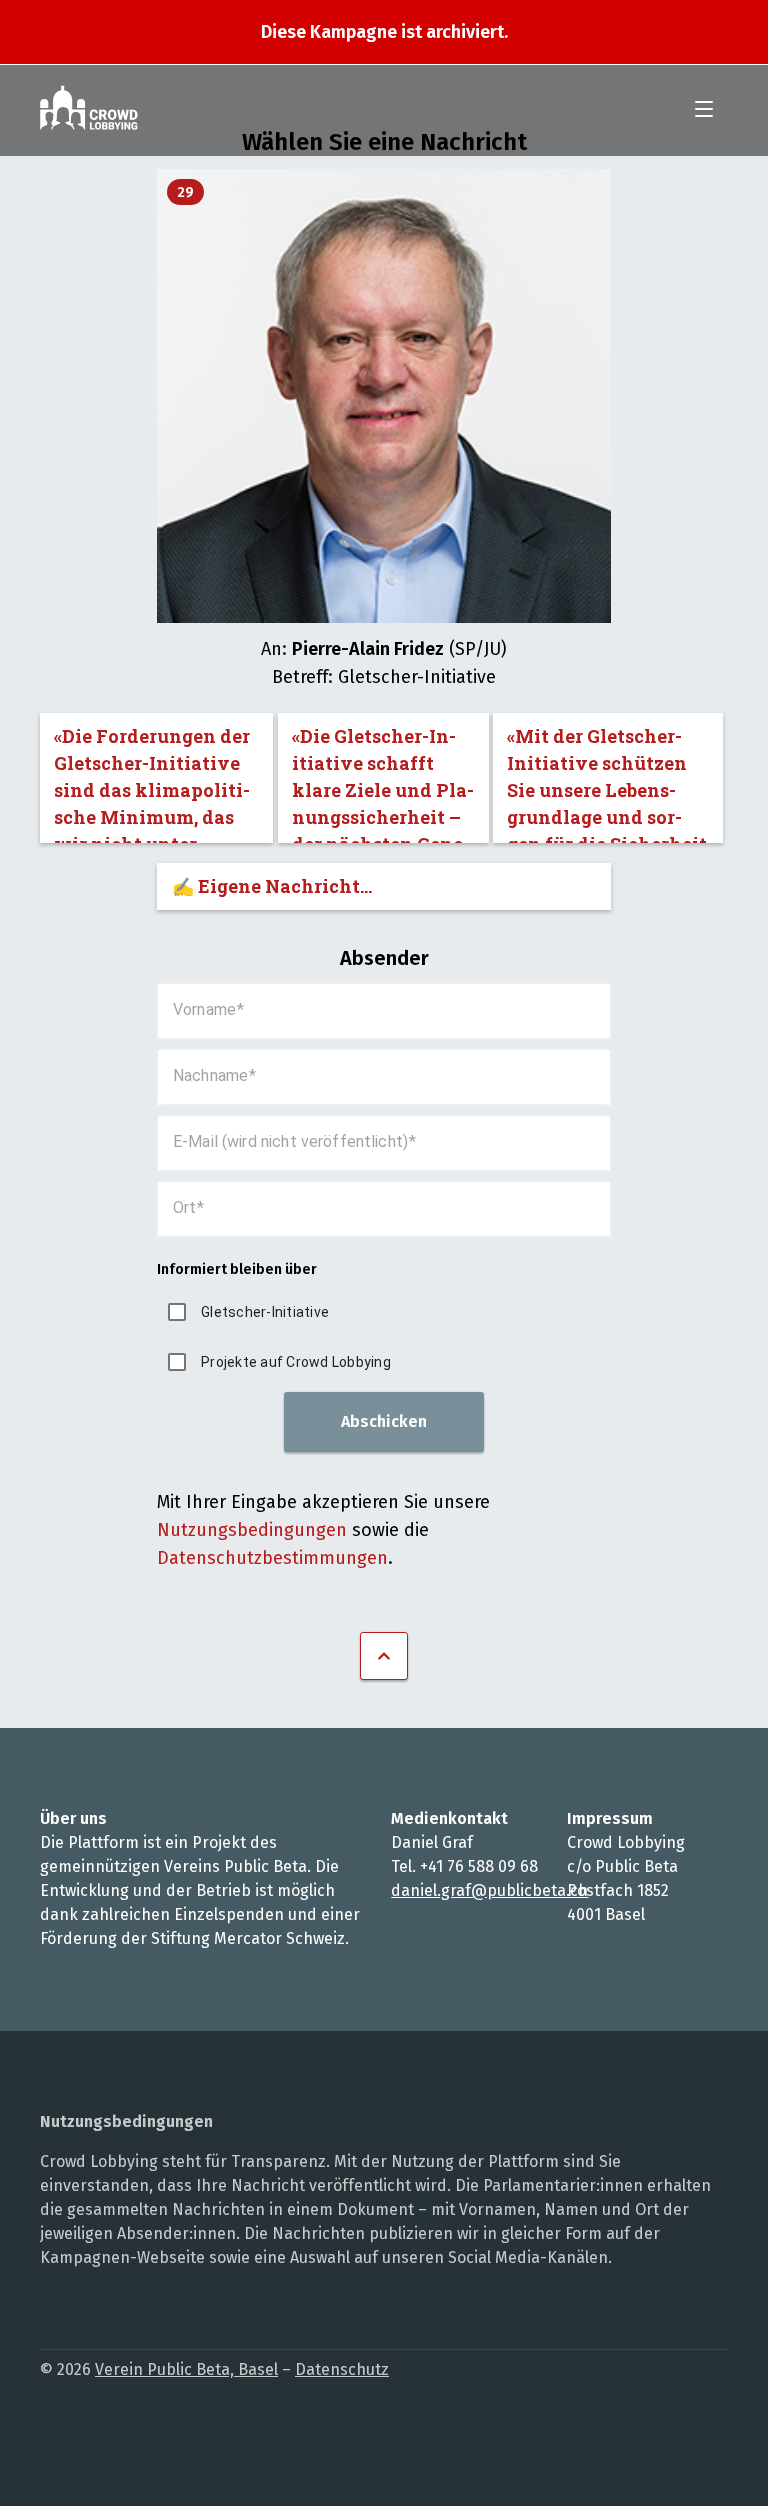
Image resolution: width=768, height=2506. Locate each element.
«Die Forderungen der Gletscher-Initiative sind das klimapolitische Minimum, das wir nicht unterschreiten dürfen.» (152, 783)
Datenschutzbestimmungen (272, 1558)
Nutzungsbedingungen (252, 1530)
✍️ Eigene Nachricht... (272, 886)
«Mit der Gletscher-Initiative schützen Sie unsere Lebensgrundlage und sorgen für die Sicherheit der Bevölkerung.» (607, 783)
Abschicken (384, 1421)
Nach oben (384, 1656)
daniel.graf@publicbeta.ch (489, 1890)
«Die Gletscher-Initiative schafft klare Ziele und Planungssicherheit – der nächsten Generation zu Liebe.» (383, 783)
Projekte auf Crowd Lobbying (296, 1362)
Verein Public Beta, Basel (186, 2369)
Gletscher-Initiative (265, 1312)
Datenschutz (342, 2369)
